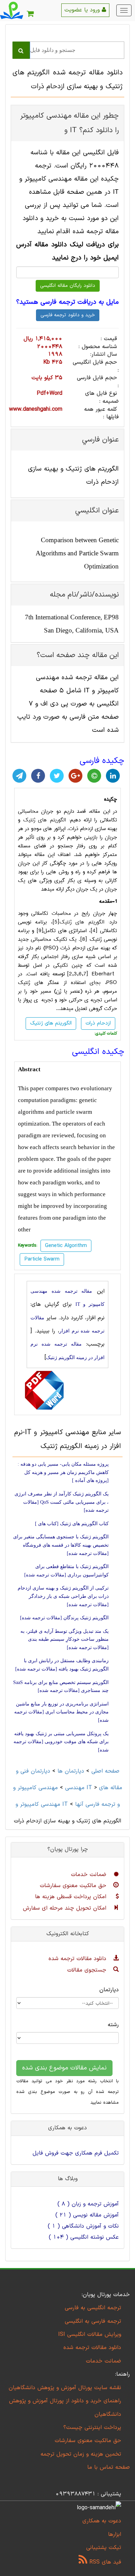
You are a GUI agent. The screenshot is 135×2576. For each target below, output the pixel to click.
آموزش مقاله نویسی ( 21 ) (87, 2215)
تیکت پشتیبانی (104, 2548)
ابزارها (115, 2534)
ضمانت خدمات (90, 1875)
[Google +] (75, 776)
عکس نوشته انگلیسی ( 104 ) (84, 2237)
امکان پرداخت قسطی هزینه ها (72, 1897)
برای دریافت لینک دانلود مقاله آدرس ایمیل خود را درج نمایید (67, 251)
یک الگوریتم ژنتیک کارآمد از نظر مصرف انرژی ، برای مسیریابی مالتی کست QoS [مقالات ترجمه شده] (62, 1502)
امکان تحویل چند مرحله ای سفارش (66, 1908)
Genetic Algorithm (66, 1246)
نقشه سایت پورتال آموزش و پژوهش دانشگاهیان (65, 2388)
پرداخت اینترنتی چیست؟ (92, 2428)
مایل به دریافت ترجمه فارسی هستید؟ (67, 302)
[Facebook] (38, 776)
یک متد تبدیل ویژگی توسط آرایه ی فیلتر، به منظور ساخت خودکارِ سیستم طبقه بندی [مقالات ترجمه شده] (65, 1639)
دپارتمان (109, 1990)
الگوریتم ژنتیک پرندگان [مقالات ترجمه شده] (64, 1618)
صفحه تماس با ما (109, 2467)
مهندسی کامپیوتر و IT (53, 1788)
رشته (113, 2025)
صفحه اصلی (105, 1771)
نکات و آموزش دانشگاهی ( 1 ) (83, 2226)
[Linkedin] (113, 776)
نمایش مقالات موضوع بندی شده (64, 2068)
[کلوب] (94, 776)
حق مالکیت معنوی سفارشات (74, 1886)
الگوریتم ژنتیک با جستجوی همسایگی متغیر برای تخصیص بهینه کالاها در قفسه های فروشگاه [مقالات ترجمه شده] (61, 1545)
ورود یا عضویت (83, 10)
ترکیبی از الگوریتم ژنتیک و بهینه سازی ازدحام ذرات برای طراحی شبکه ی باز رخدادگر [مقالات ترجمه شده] (63, 1596)
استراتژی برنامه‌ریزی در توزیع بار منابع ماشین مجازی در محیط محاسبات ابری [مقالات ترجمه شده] (61, 1712)
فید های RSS (104, 2562)
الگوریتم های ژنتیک (44, 820)
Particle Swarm (42, 1259)
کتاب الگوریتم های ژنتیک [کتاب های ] (72, 1524)
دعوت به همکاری (102, 2521)
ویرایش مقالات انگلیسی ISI (90, 2334)
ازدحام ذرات (98, 1023)
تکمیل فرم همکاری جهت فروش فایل (76, 2153)
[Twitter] (57, 776)
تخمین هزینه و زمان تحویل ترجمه (81, 2454)
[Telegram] (19, 776)
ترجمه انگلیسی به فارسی (93, 2308)
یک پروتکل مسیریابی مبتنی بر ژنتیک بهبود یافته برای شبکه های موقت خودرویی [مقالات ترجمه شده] (61, 1742)
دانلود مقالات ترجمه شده (78, 1959)
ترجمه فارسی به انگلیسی (93, 2321)
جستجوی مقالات (88, 1970)
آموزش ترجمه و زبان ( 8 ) (88, 2204)
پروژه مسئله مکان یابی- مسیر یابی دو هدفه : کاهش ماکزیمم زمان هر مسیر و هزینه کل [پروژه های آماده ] (63, 1472)
